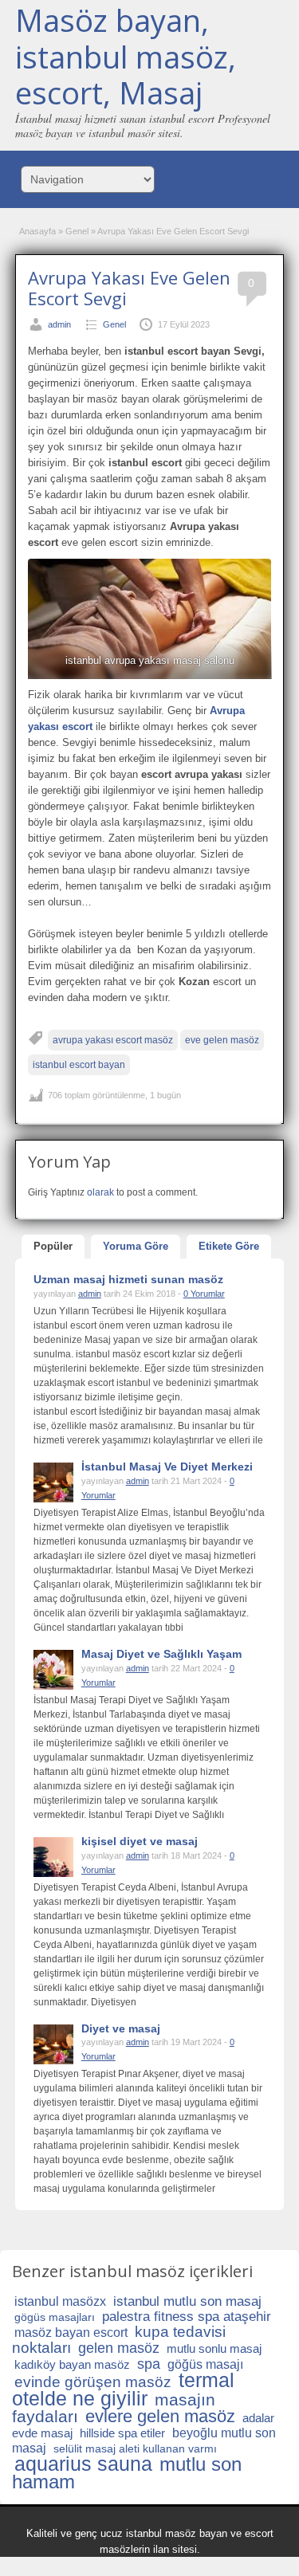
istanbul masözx (60, 2301)
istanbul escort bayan (79, 1065)
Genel (77, 231)
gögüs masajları (55, 2317)
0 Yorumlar (204, 1294)
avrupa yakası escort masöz (113, 1040)
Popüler (53, 1246)
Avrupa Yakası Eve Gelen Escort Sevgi (129, 288)
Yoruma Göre (136, 1246)
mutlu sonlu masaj (214, 2348)
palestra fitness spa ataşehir (187, 2317)
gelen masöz (119, 2348)
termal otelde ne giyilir (123, 2389)
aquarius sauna (83, 2464)
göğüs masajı (205, 2364)
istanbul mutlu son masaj (187, 2301)
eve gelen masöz (222, 1040)
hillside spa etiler (122, 2433)
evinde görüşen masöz (93, 2382)
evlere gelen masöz (160, 2416)
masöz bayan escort (71, 2333)
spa (149, 2364)
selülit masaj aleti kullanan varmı (135, 2448)
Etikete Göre (229, 1246)
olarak (100, 1192)
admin (59, 324)
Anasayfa (37, 231)
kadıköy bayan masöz (72, 2364)
